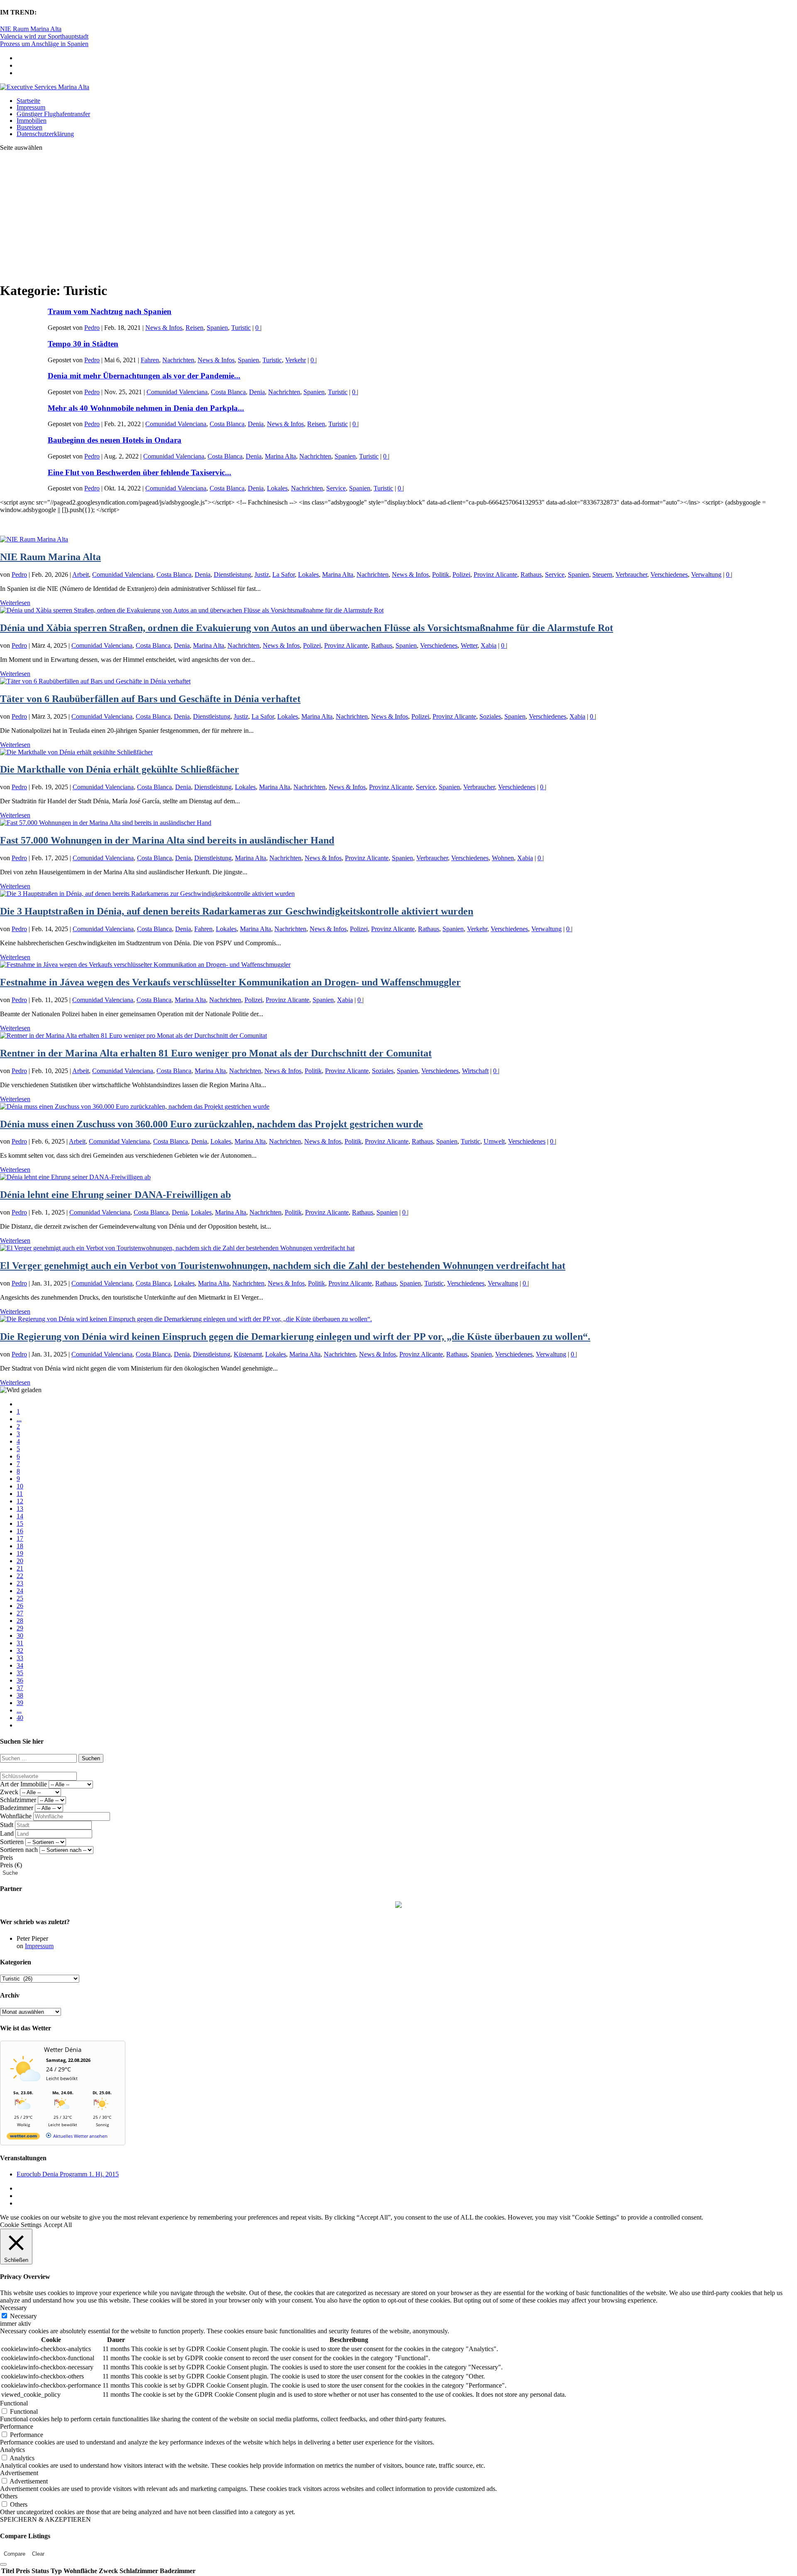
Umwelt (494, 1141)
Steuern (602, 574)
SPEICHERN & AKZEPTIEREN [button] (45, 2519)
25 (20, 1598)
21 (20, 1568)
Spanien (217, 328)
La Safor (284, 574)
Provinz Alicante (495, 574)
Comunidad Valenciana (177, 392)
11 (20, 1494)
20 (20, 1561)
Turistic (241, 328)
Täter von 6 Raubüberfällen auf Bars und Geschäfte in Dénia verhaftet (150, 699)
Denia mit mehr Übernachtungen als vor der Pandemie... (144, 376)
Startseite (28, 101)
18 (20, 1546)
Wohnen (503, 858)
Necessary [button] (13, 2308)
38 (20, 1695)
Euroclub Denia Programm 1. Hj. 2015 (68, 2174)
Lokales (277, 488)
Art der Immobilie (23, 1784)
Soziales (490, 716)
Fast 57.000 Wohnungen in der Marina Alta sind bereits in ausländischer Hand (167, 840)
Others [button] (9, 2496)
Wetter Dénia (63, 2049)
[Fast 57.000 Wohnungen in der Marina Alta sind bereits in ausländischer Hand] (106, 823)
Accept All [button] (58, 2225)
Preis (6, 1858)
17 (20, 1538)
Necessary (23, 2316)
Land (7, 1833)
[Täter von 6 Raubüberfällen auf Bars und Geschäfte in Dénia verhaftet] (95, 681)
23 (20, 1583)
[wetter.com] (23, 2138)
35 (20, 1673)
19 (20, 1553)
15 (20, 1523)
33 (20, 1658)
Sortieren (12, 1842)
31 (20, 1643)
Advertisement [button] (19, 2473)
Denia (257, 392)
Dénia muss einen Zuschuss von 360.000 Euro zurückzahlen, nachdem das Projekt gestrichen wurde (211, 1124)
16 (20, 1531)
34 (20, 1665)
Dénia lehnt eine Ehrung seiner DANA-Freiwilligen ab (115, 1195)
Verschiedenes (669, 574)
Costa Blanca (228, 392)
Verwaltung (706, 574)
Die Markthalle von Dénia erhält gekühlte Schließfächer (120, 769)
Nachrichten (178, 360)
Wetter (469, 645)
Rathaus (531, 574)
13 (20, 1509)
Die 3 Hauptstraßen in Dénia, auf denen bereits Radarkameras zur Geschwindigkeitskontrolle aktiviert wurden (237, 911)
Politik (441, 574)
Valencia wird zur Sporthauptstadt (44, 36)
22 (20, 1576)
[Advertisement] (398, 216)
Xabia (489, 645)
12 (20, 1501)
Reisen (194, 328)
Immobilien (32, 121)
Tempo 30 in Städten (83, 344)
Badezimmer (17, 1808)
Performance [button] (17, 2426)
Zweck (9, 1792)
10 (20, 1486)
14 (20, 1516)
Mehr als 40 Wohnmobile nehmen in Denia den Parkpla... (146, 408)
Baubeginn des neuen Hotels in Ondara (115, 440)
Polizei (461, 574)
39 (20, 1703)
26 (20, 1606)
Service (336, 488)
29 (20, 1628)
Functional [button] (14, 2403)
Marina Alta (280, 456)
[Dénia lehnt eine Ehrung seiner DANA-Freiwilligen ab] (75, 1177)
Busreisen (29, 127)
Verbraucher (631, 574)
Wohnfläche (16, 1816)
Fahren (150, 360)
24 (20, 1591)
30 (20, 1636)
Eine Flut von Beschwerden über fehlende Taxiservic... (139, 472)
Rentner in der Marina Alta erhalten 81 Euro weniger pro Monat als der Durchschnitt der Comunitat (216, 1053)
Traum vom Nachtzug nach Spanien (110, 311)
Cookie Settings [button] (21, 2225)
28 (20, 1621)
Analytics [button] (12, 2450)
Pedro (92, 328)
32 (20, 1650)
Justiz (262, 574)
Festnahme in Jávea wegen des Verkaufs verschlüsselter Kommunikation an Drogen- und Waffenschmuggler (230, 982)
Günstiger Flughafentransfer (53, 114)
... (19, 1419)
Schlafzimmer (18, 1800)
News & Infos (164, 328)
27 (20, 1613)
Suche (10, 1873)
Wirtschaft (475, 1071)
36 (20, 1680)
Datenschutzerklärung (45, 134)
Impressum (31, 107)
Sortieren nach (19, 1850)
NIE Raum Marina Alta (31, 29)
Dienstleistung (232, 574)
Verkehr (296, 360)
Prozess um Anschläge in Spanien (44, 44)
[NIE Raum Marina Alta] (34, 539)
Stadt (7, 1825)
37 (20, 1688)
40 (20, 1718)
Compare (15, 2554)
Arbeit (81, 574)
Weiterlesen (15, 603)
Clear (38, 2554)
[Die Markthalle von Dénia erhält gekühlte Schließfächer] (76, 752)
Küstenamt (248, 1354)
